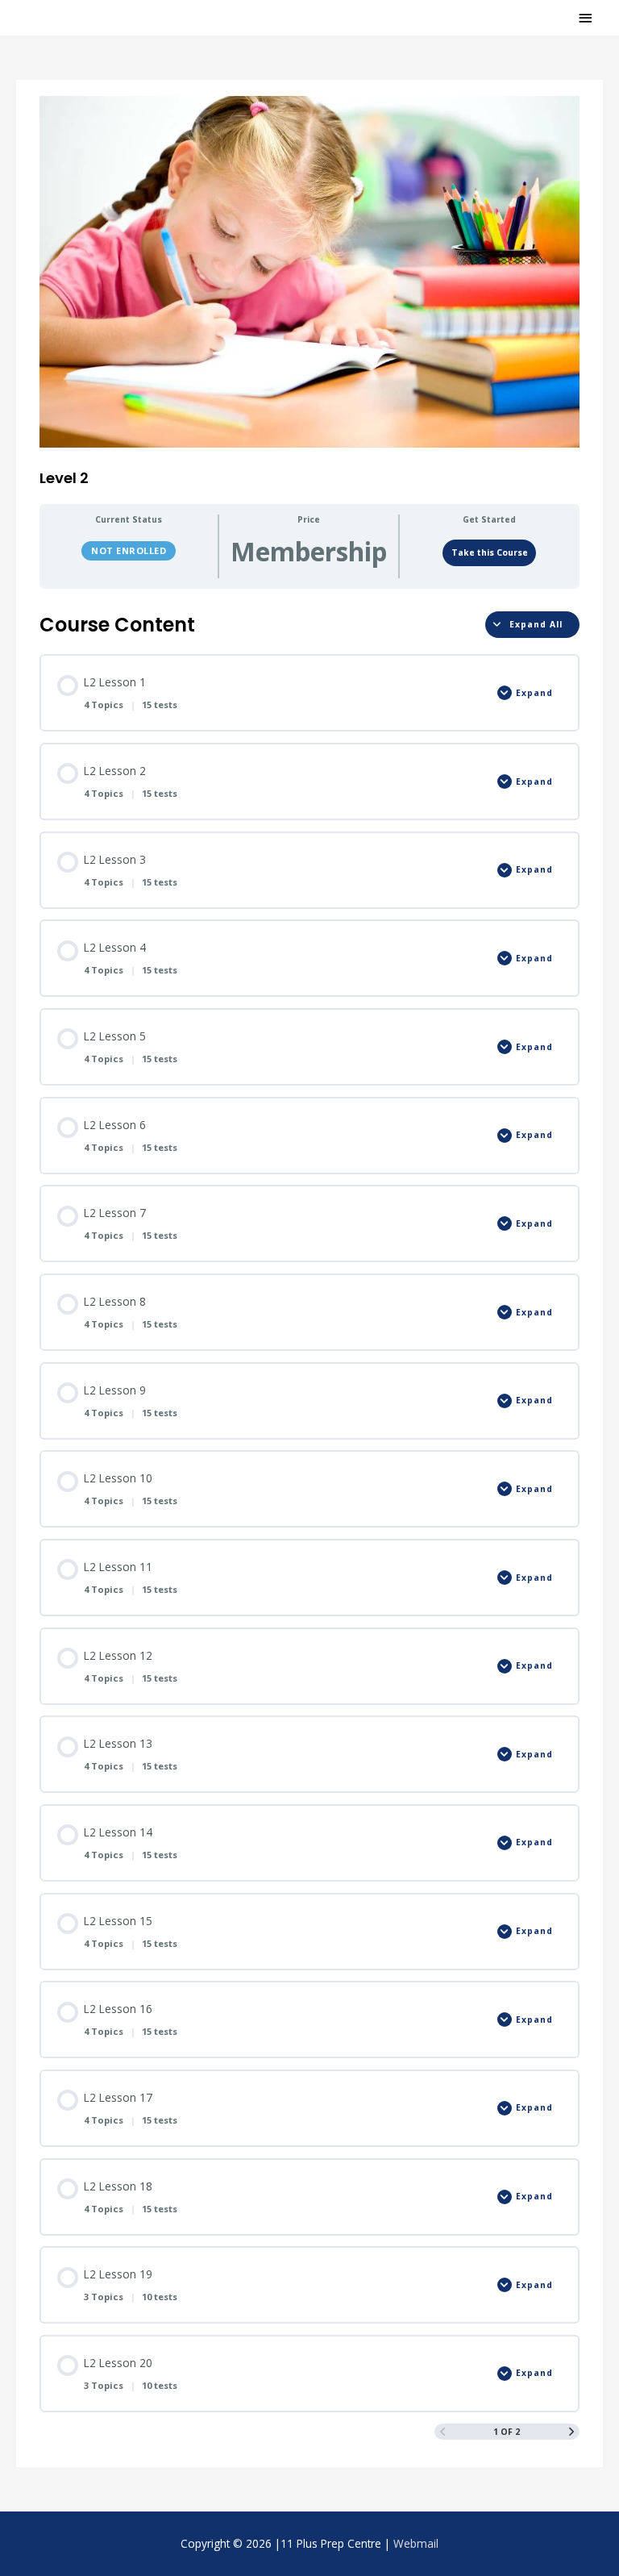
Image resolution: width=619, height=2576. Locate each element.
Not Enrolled (129, 550)
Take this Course (490, 552)
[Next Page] (571, 2432)
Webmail (416, 2543)
